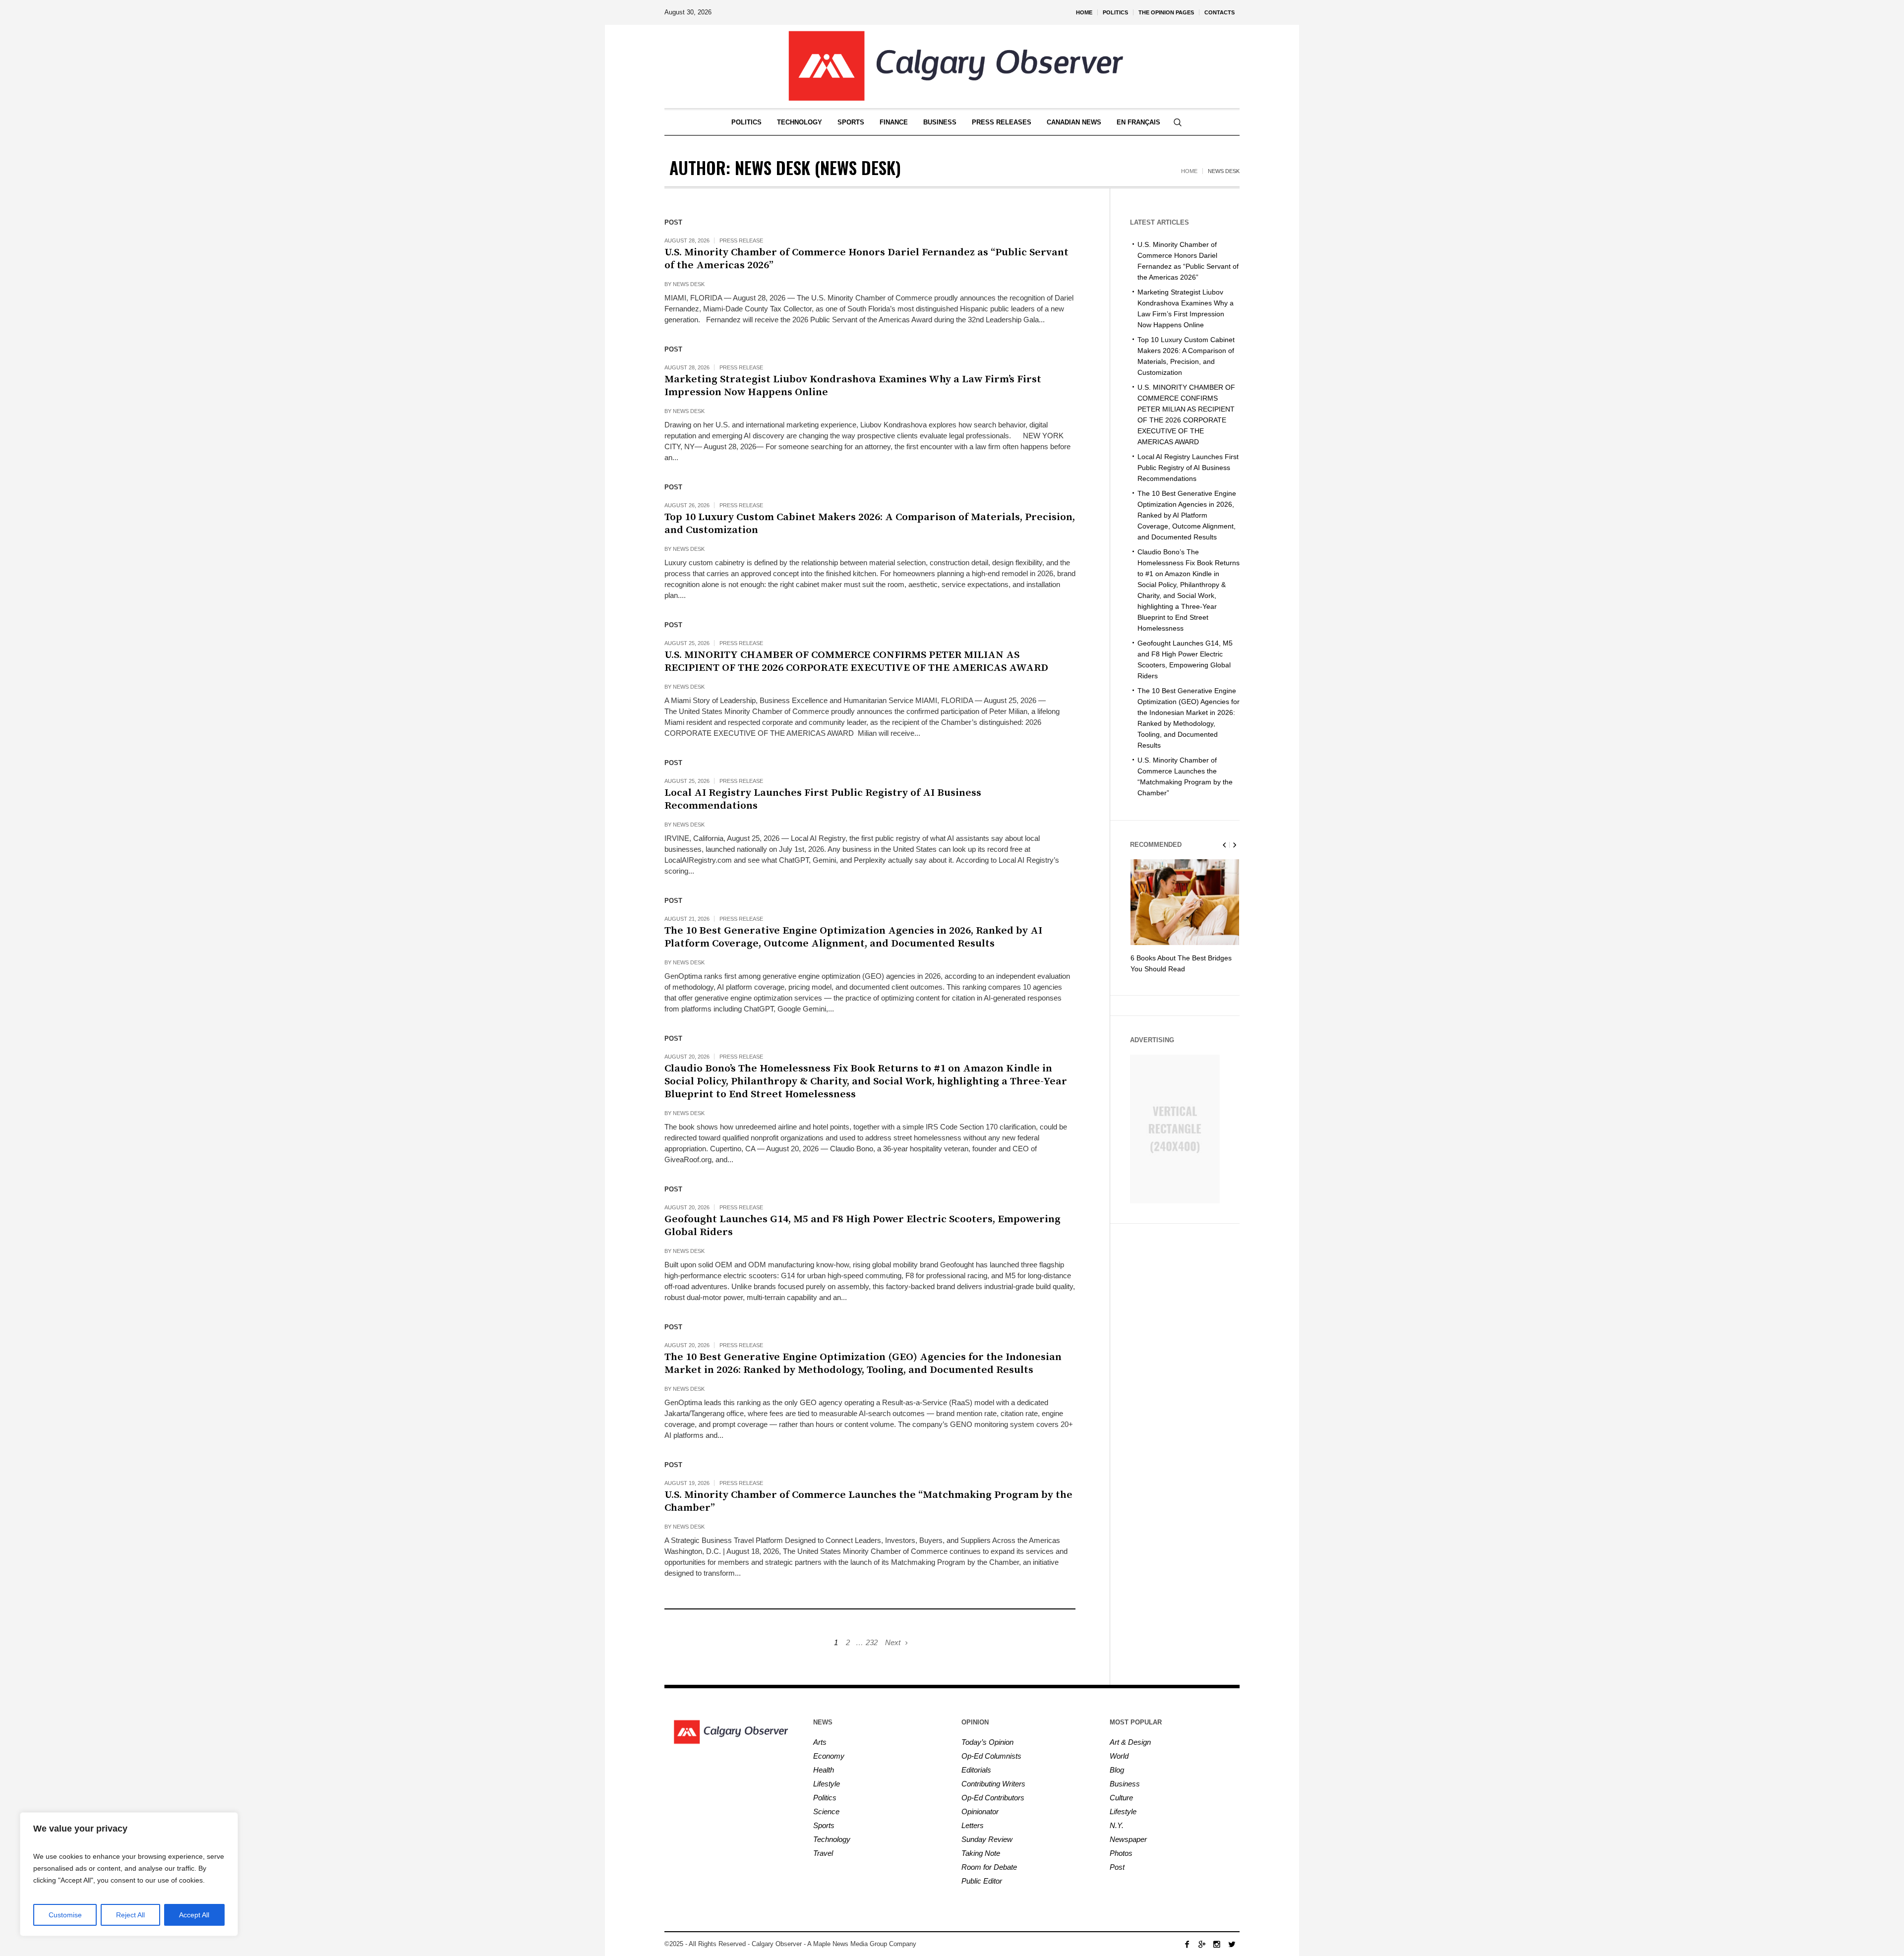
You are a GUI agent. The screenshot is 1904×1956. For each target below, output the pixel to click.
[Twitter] (1232, 1944)
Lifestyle (827, 1784)
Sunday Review (987, 1839)
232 (872, 1642)
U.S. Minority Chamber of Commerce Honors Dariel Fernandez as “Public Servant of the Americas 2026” (866, 259)
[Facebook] (1187, 1944)
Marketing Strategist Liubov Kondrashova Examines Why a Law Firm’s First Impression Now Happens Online (853, 386)
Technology (832, 1839)
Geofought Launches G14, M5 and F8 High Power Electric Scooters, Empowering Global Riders (863, 1226)
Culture (1121, 1798)
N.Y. (1117, 1825)
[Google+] (1202, 1944)
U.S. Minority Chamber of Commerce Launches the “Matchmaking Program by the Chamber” (868, 1501)
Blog (1117, 1770)
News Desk (689, 284)
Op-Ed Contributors (993, 1798)
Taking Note (981, 1853)
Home (1189, 171)
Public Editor (982, 1881)
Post (1117, 1867)
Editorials (976, 1770)
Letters (973, 1825)
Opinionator (980, 1811)
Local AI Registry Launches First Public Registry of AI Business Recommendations (823, 799)
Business (1125, 1784)
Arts (820, 1742)
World (1119, 1756)
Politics (825, 1798)
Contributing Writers (993, 1784)
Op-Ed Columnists (991, 1756)
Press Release (741, 240)
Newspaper (1128, 1839)
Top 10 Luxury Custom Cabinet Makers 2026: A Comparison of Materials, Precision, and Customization (870, 524)
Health (824, 1770)
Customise (65, 1915)
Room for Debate (989, 1867)
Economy (829, 1756)
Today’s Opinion (987, 1742)
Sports (824, 1825)
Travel (823, 1853)
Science (826, 1811)
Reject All (130, 1915)
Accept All (194, 1915)
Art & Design (1130, 1742)
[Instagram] (1217, 1944)
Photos (1121, 1853)
